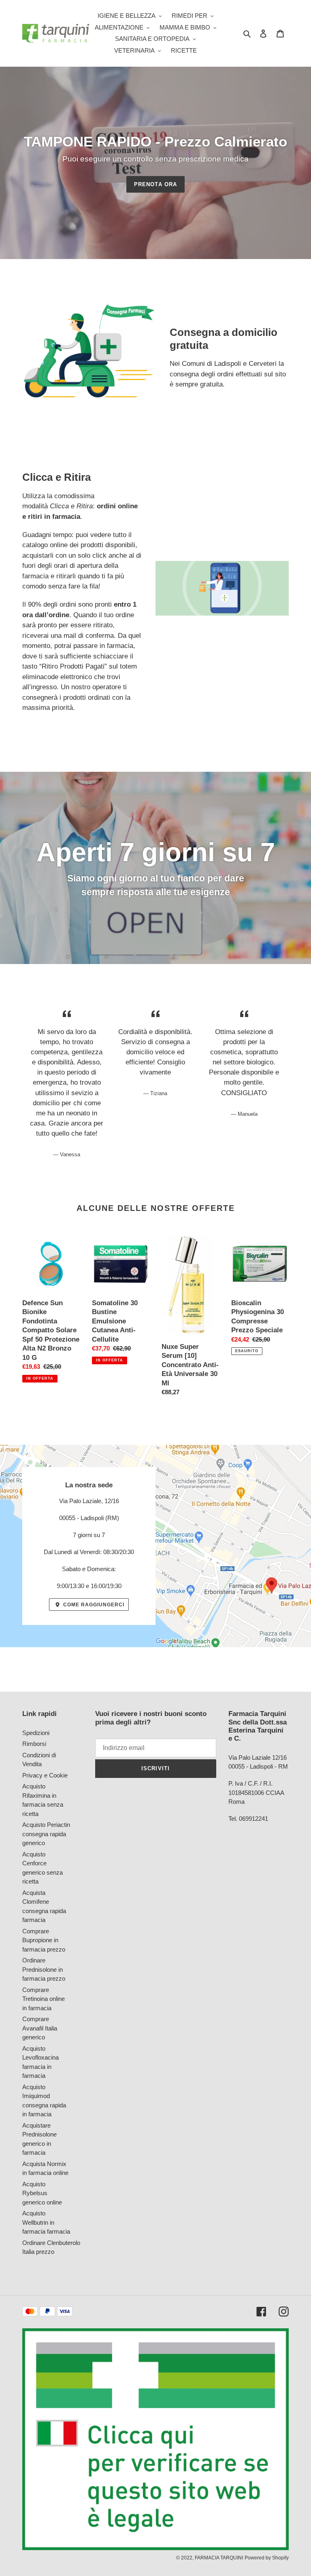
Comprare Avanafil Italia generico (40, 2028)
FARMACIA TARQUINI (219, 2558)
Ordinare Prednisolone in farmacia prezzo (44, 1969)
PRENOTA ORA (155, 184)
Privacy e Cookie (45, 1775)
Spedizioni (36, 1733)
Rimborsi (34, 1744)
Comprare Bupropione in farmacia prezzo (44, 1940)
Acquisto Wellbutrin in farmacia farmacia (46, 2222)
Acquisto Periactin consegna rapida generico (46, 1834)
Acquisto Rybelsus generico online (42, 2193)
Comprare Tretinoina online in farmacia (44, 1999)
